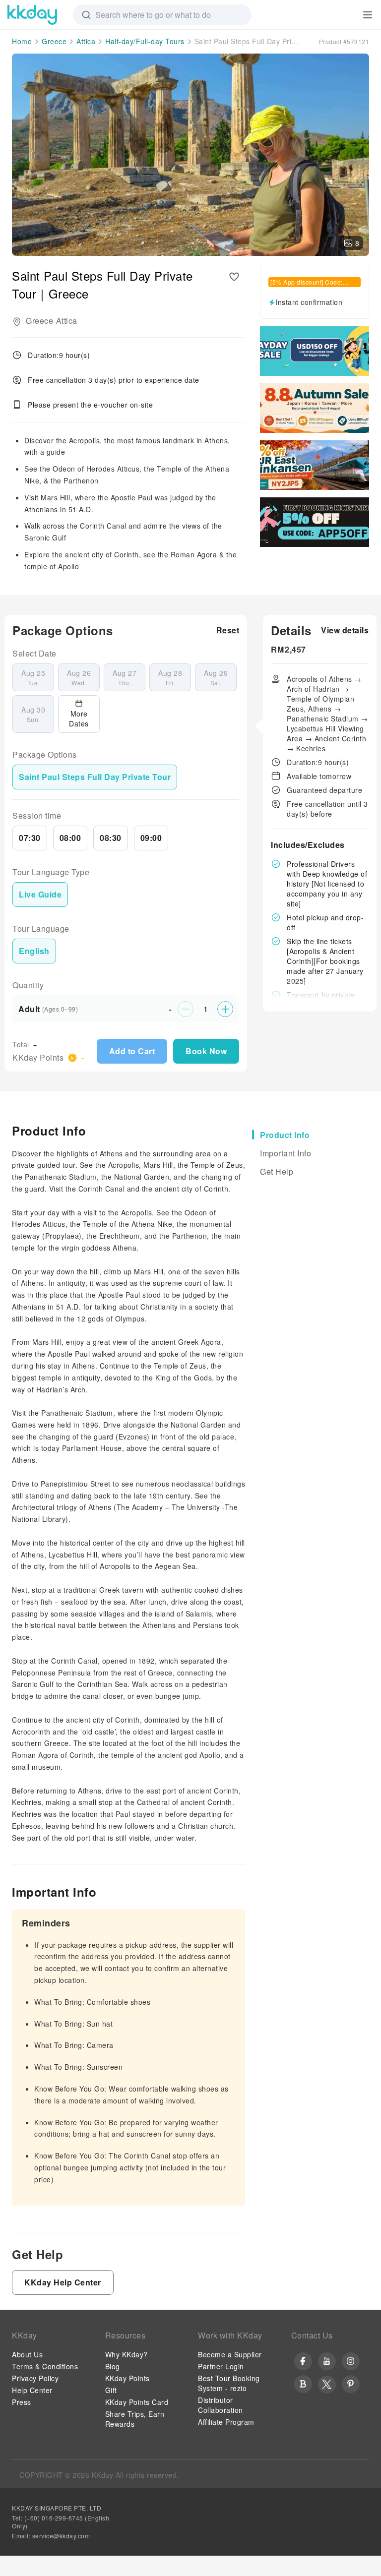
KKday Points (127, 2378)
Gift (111, 2390)
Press (22, 2402)
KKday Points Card (137, 2402)
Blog (113, 2366)
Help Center (32, 2390)
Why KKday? (127, 2354)
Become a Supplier (230, 2354)
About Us (27, 2354)
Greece (54, 41)
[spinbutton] (205, 1009)
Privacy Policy (35, 2378)
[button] (228, 630)
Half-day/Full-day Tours (145, 41)
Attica (86, 41)
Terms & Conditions (45, 2366)
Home (22, 41)
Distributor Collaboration (221, 2405)
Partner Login (221, 2366)
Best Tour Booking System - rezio (229, 2383)
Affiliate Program (226, 2422)
